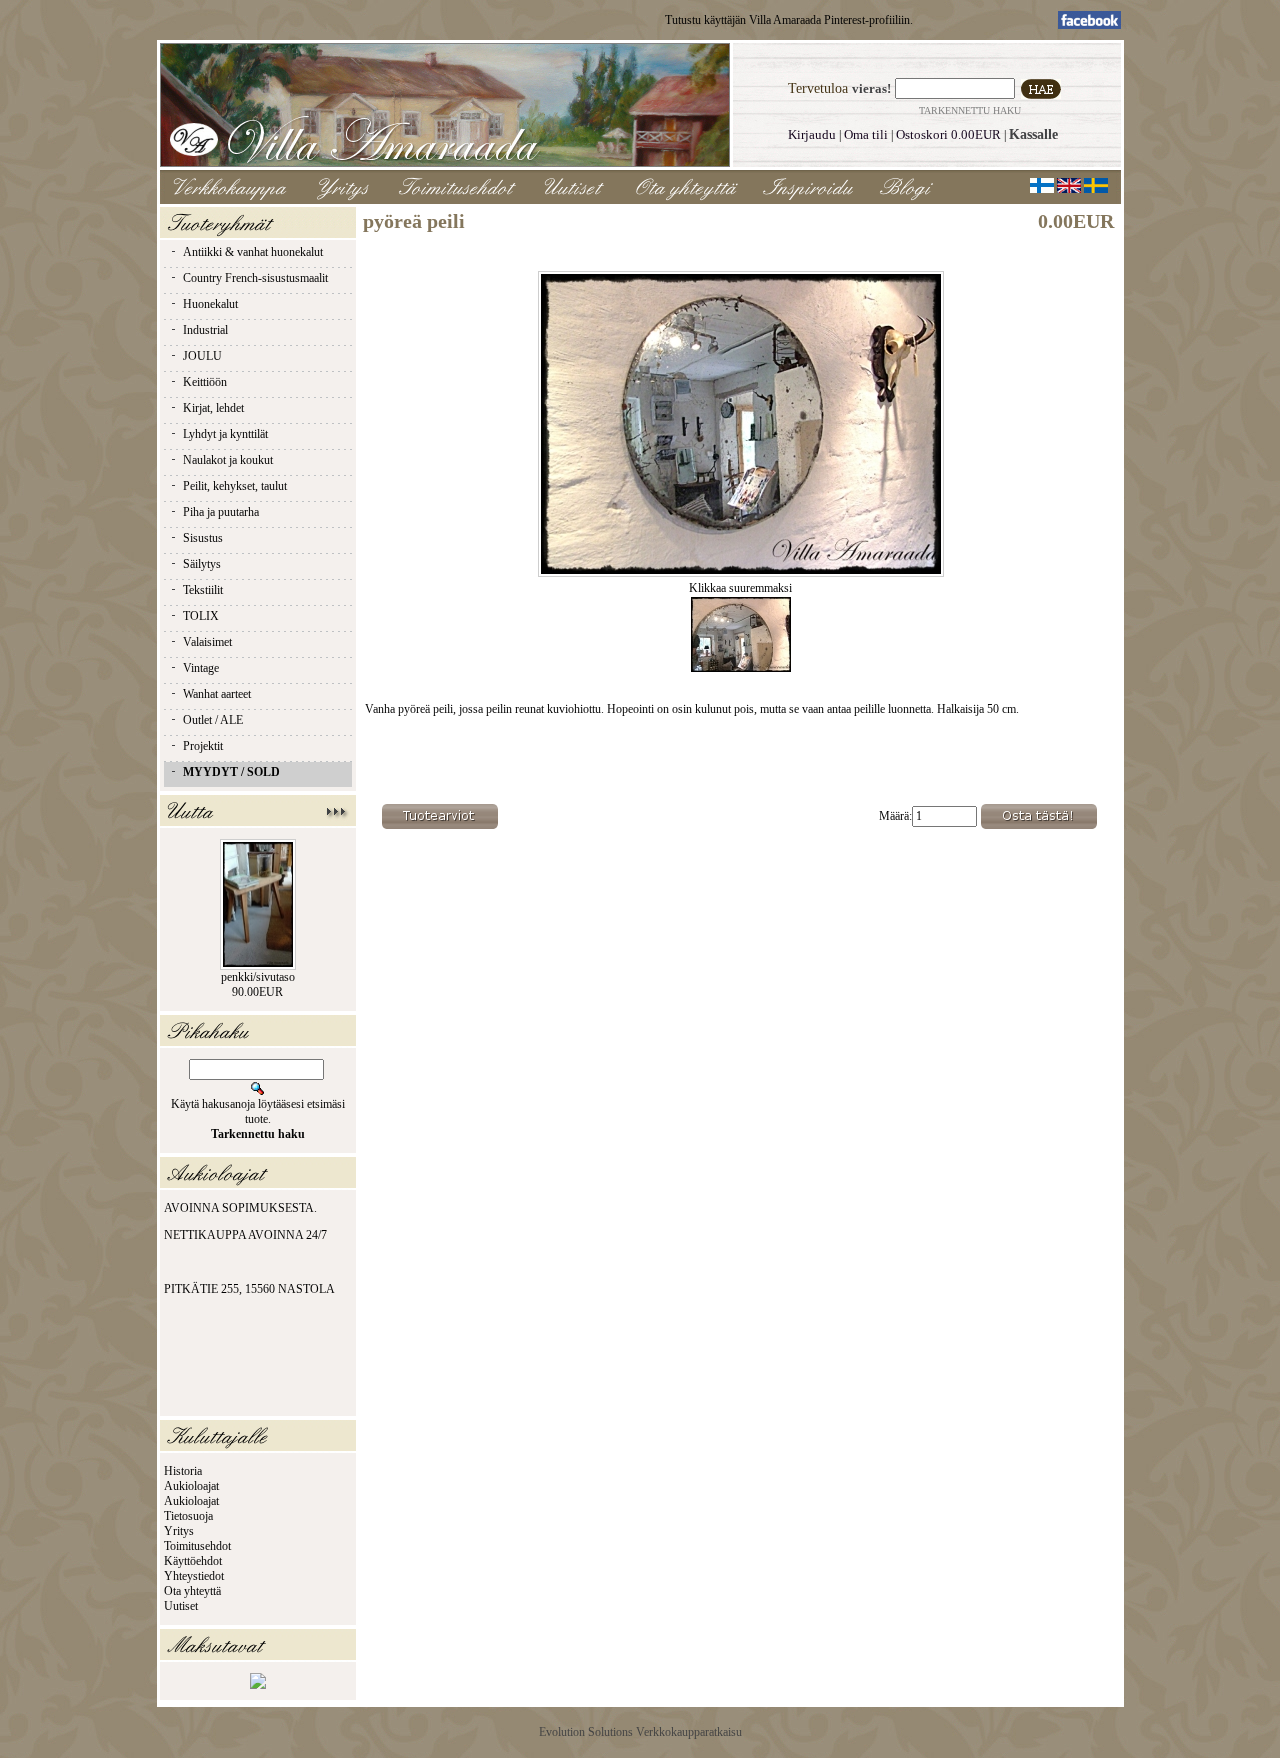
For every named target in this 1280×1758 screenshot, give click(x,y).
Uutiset (181, 1606)
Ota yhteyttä (192, 1591)
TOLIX (201, 616)
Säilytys (202, 564)
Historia (183, 1471)
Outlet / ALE (213, 720)
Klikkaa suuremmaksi (740, 588)
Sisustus (203, 538)
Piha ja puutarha (221, 512)
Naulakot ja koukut (228, 460)
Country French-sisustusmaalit (255, 278)
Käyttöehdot (193, 1561)
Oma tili (866, 134)
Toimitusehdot (197, 1546)
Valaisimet (207, 642)
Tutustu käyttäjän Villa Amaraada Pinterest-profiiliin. (789, 20)
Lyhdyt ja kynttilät (225, 434)
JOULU (202, 356)
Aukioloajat (191, 1486)
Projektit (203, 746)
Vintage (201, 668)
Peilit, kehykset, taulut (235, 486)
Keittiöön (205, 382)
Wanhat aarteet (217, 694)
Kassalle (1033, 134)
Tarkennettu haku (970, 110)
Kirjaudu (812, 134)
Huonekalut (210, 304)
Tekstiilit (203, 590)
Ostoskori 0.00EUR (948, 134)
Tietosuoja (188, 1516)
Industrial (205, 330)
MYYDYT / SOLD (231, 772)
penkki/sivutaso (258, 977)
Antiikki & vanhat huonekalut (253, 252)
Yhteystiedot (194, 1576)
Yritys (179, 1531)
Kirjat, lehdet (213, 408)
